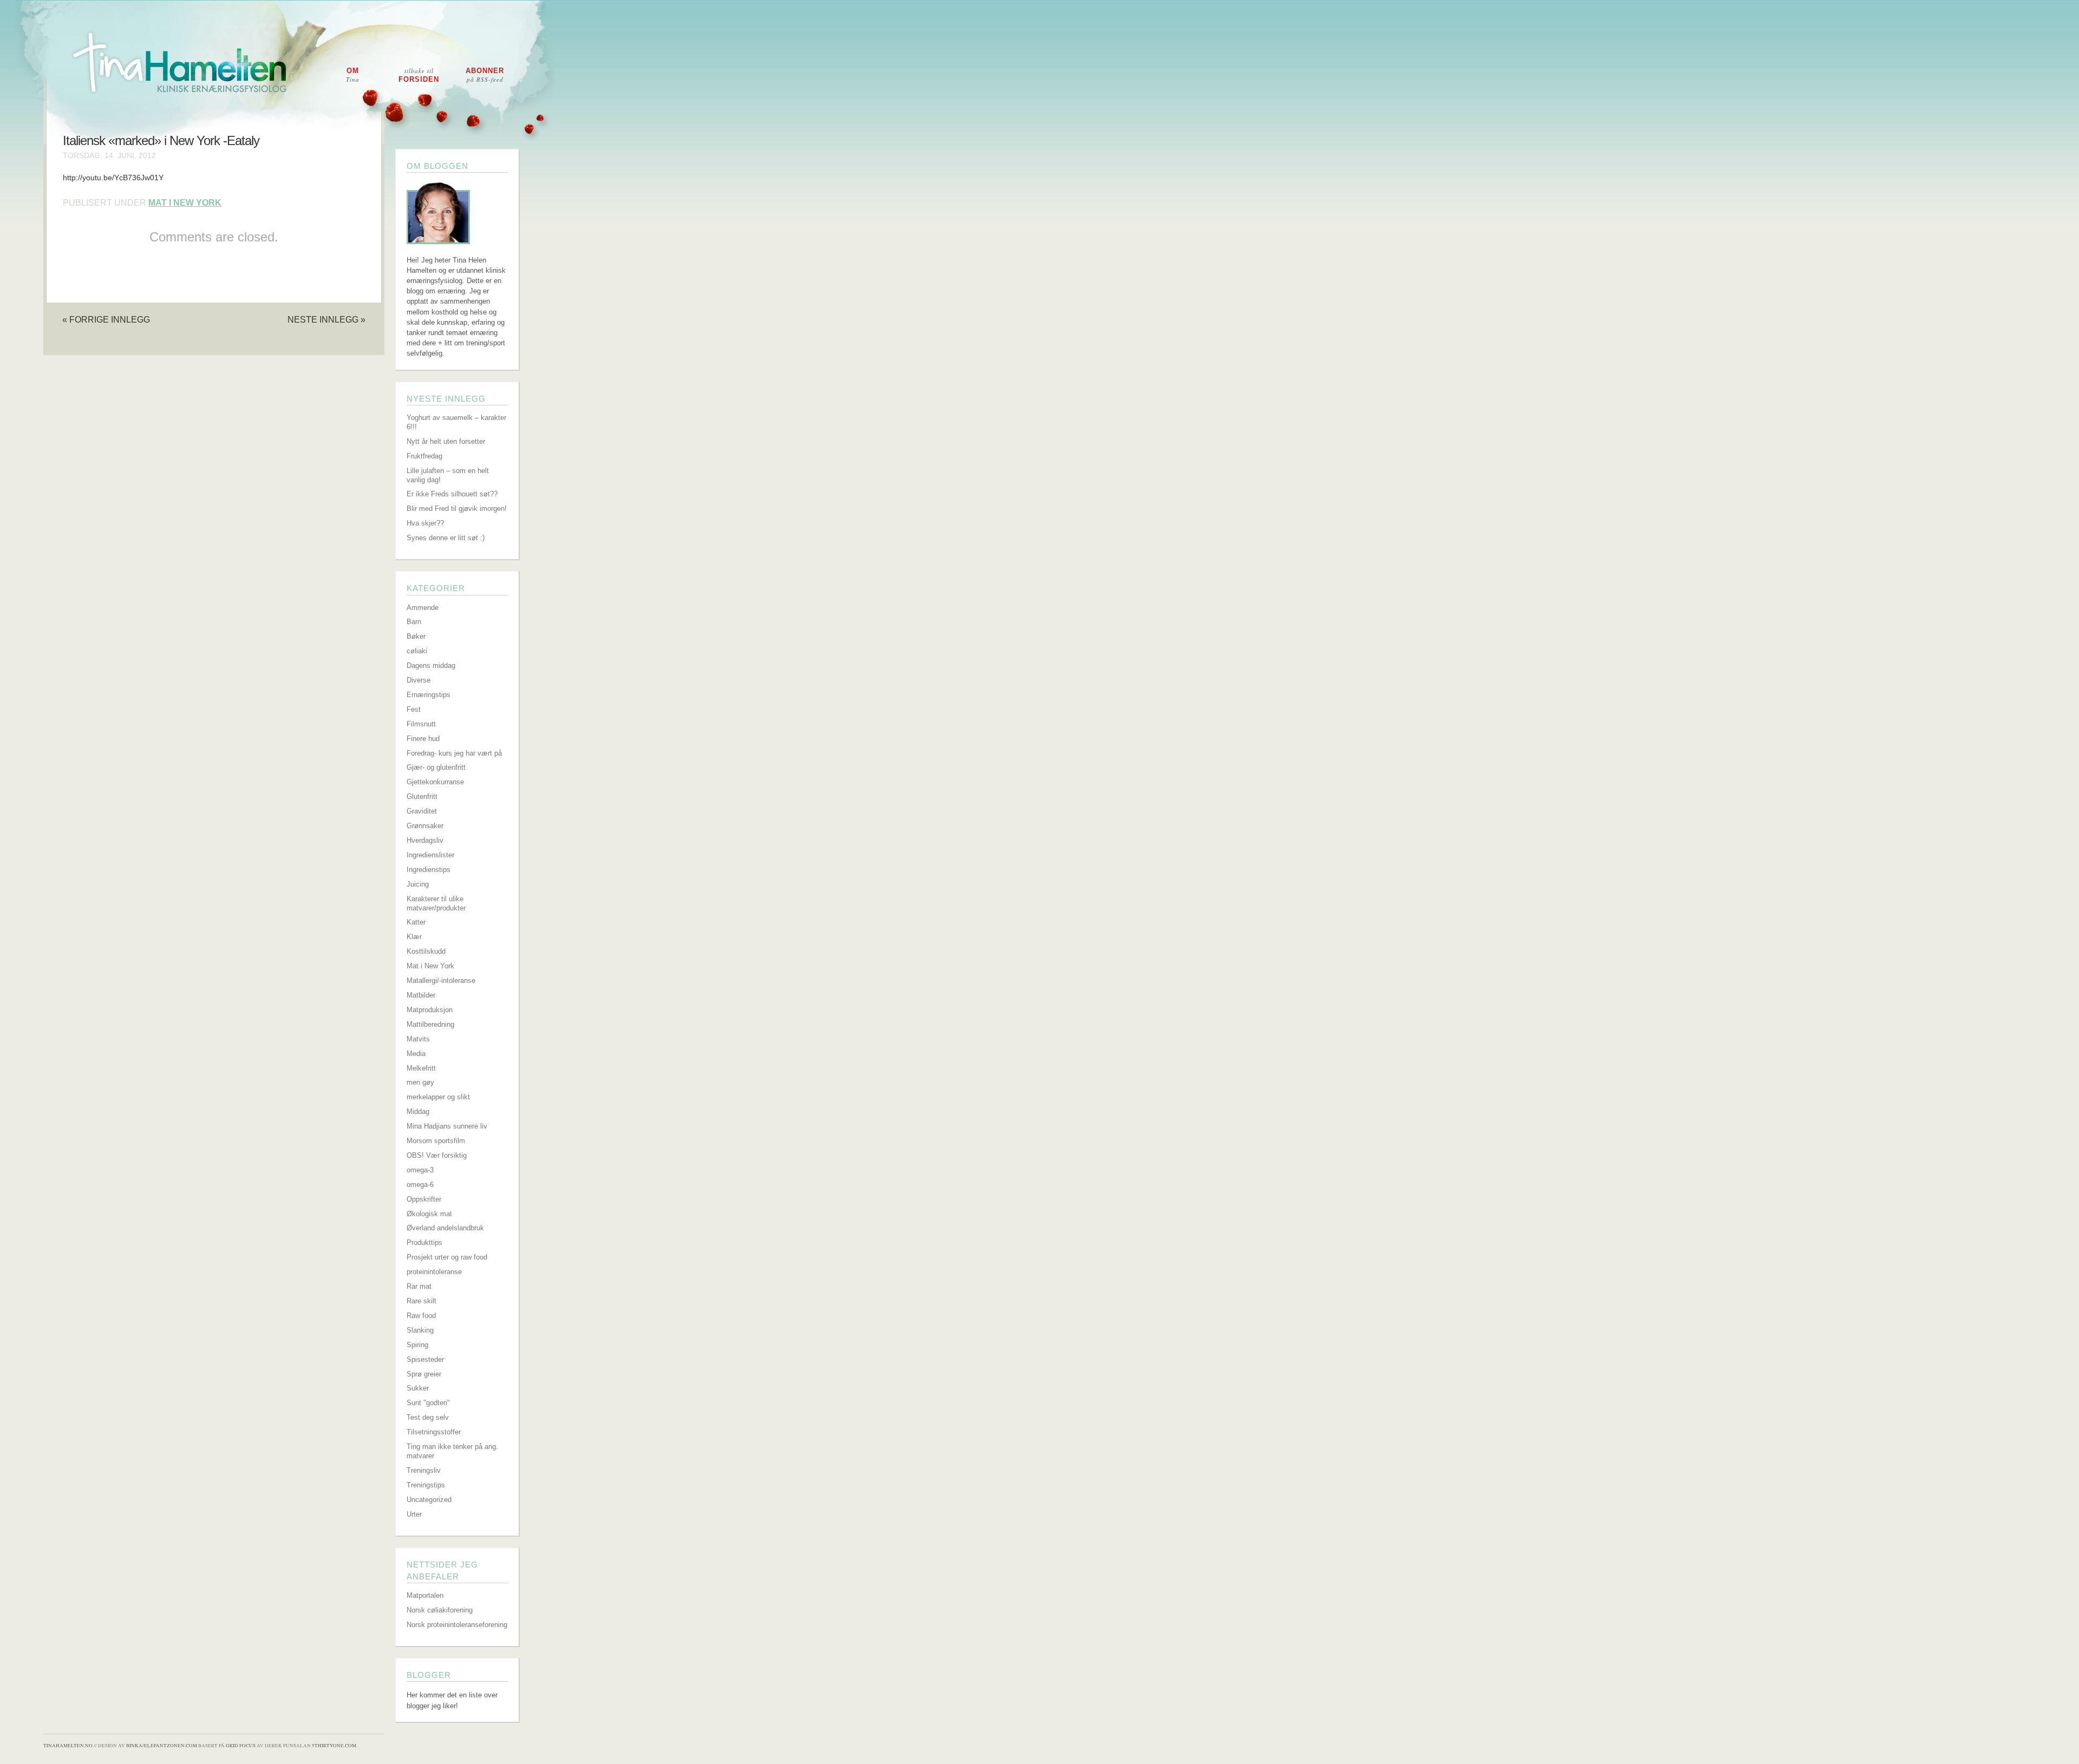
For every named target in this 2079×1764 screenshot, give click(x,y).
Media (416, 1054)
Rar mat (419, 1286)
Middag (418, 1111)
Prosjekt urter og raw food (447, 1257)
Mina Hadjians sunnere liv (447, 1126)
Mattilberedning (430, 1024)
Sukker (418, 1388)
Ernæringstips (429, 695)
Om (353, 75)
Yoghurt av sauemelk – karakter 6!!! (456, 422)
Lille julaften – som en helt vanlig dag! (448, 475)
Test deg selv (428, 1417)
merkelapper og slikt (438, 1097)
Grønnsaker (425, 826)
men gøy (420, 1082)
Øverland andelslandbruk (445, 1228)
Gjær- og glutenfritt (436, 767)
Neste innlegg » (326, 319)
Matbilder (421, 995)
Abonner (485, 75)
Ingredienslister (430, 855)
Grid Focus (241, 1746)
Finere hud (423, 739)
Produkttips (424, 1242)
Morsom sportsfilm (436, 1141)
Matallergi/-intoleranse (441, 981)
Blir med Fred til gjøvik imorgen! (457, 509)
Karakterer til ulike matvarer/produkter (436, 903)
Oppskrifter (424, 1199)
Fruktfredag (424, 456)
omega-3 (420, 1170)
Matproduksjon (430, 1010)
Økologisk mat (429, 1214)
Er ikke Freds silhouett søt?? (452, 494)
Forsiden (419, 75)
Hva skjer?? (425, 523)
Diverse (419, 680)
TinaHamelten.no (68, 1746)
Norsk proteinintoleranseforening (457, 1625)
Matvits (418, 1039)
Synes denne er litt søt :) (446, 538)
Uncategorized (429, 1500)
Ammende (423, 608)
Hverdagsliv (425, 840)
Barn (414, 622)
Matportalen (425, 1595)
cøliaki (417, 651)
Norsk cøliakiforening (440, 1610)
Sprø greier (424, 1374)
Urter (414, 1514)
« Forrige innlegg (106, 319)
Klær (414, 937)
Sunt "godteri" (428, 1403)
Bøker (416, 636)
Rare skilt (421, 1301)
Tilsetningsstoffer (434, 1432)
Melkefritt (421, 1068)
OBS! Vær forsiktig (437, 1155)
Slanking (420, 1330)
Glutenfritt (422, 796)
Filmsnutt (421, 724)
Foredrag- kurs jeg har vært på (454, 753)
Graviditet (422, 811)
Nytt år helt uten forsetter (446, 441)
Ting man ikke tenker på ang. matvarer (452, 1451)
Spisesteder (425, 1359)
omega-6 (420, 1185)
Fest (414, 709)
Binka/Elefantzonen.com (162, 1746)
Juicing (418, 884)
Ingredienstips (429, 870)
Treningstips (426, 1485)
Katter (416, 922)
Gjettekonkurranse (435, 782)
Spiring (417, 1345)
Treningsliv (424, 1470)
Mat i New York (185, 203)
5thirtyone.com (334, 1746)
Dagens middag (431, 665)
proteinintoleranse (434, 1272)
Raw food (421, 1316)
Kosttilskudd (426, 951)
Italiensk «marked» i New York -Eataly (161, 141)
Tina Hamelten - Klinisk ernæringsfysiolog (1047, 72)
